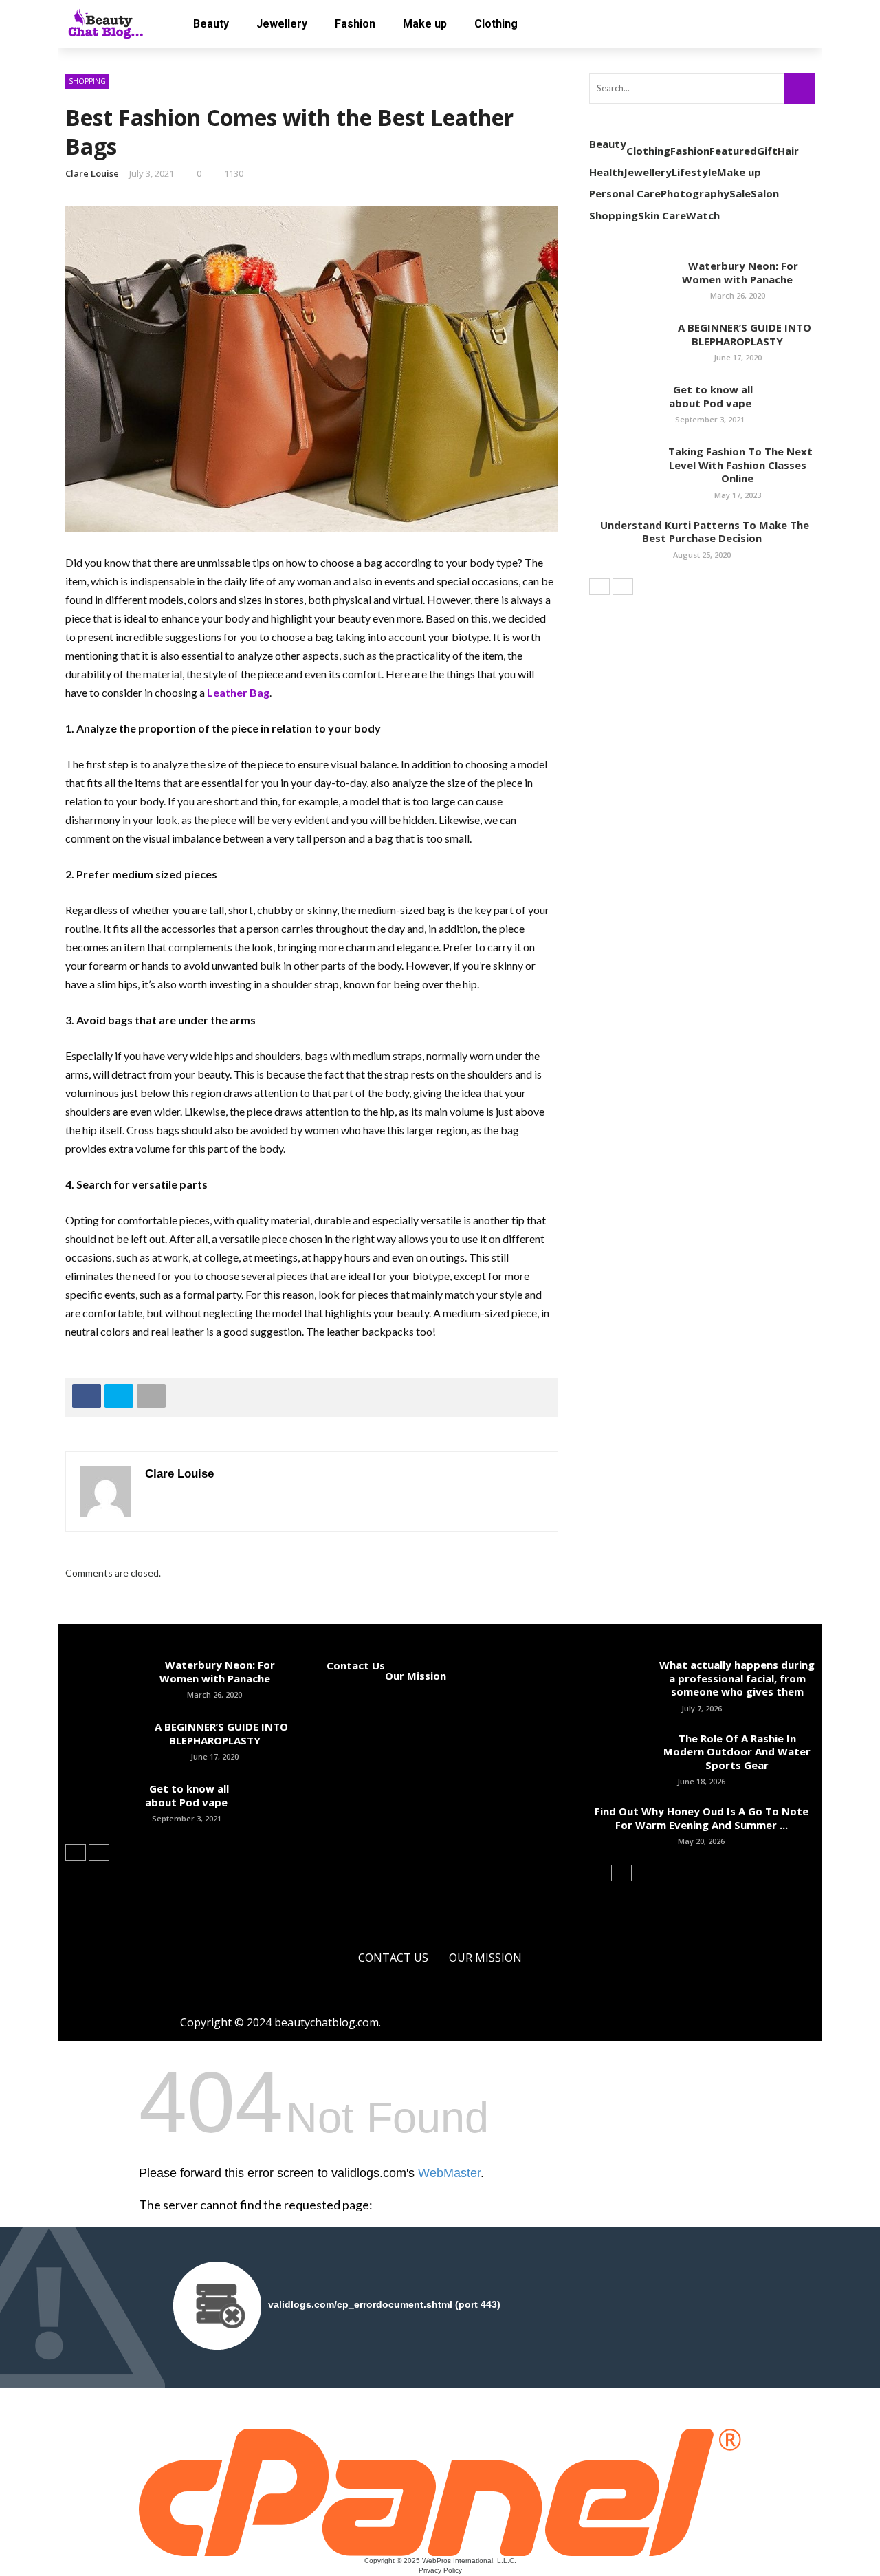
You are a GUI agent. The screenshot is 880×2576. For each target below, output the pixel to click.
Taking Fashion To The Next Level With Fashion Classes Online (738, 465)
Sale (740, 193)
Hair (788, 151)
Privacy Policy (440, 2570)
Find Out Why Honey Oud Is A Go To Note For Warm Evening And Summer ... (702, 1818)
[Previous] (599, 587)
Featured (733, 151)
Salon (765, 193)
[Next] (623, 587)
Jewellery (282, 24)
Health (606, 172)
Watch (703, 215)
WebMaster (449, 2173)
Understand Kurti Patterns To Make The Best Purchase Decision (702, 532)
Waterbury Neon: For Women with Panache (738, 272)
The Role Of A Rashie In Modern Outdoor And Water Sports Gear (737, 1752)
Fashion (355, 24)
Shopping (87, 81)
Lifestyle (694, 172)
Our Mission (416, 1676)
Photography (695, 193)
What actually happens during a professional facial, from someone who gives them (737, 1678)
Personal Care (625, 193)
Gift (767, 151)
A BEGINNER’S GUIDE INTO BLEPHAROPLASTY (738, 334)
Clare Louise (92, 173)
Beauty (211, 24)
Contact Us (356, 1665)
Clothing (496, 24)
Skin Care (662, 215)
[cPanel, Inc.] (440, 2491)
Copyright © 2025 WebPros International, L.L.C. (440, 2561)
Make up (425, 24)
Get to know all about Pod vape (710, 396)
